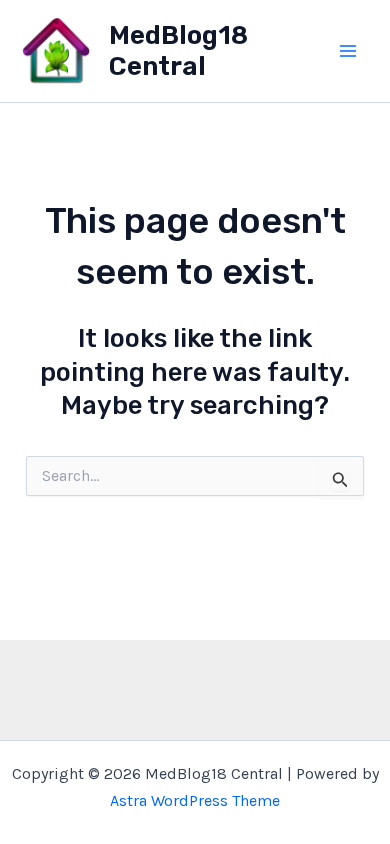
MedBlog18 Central (178, 51)
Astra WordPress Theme (195, 800)
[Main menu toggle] (348, 51)
